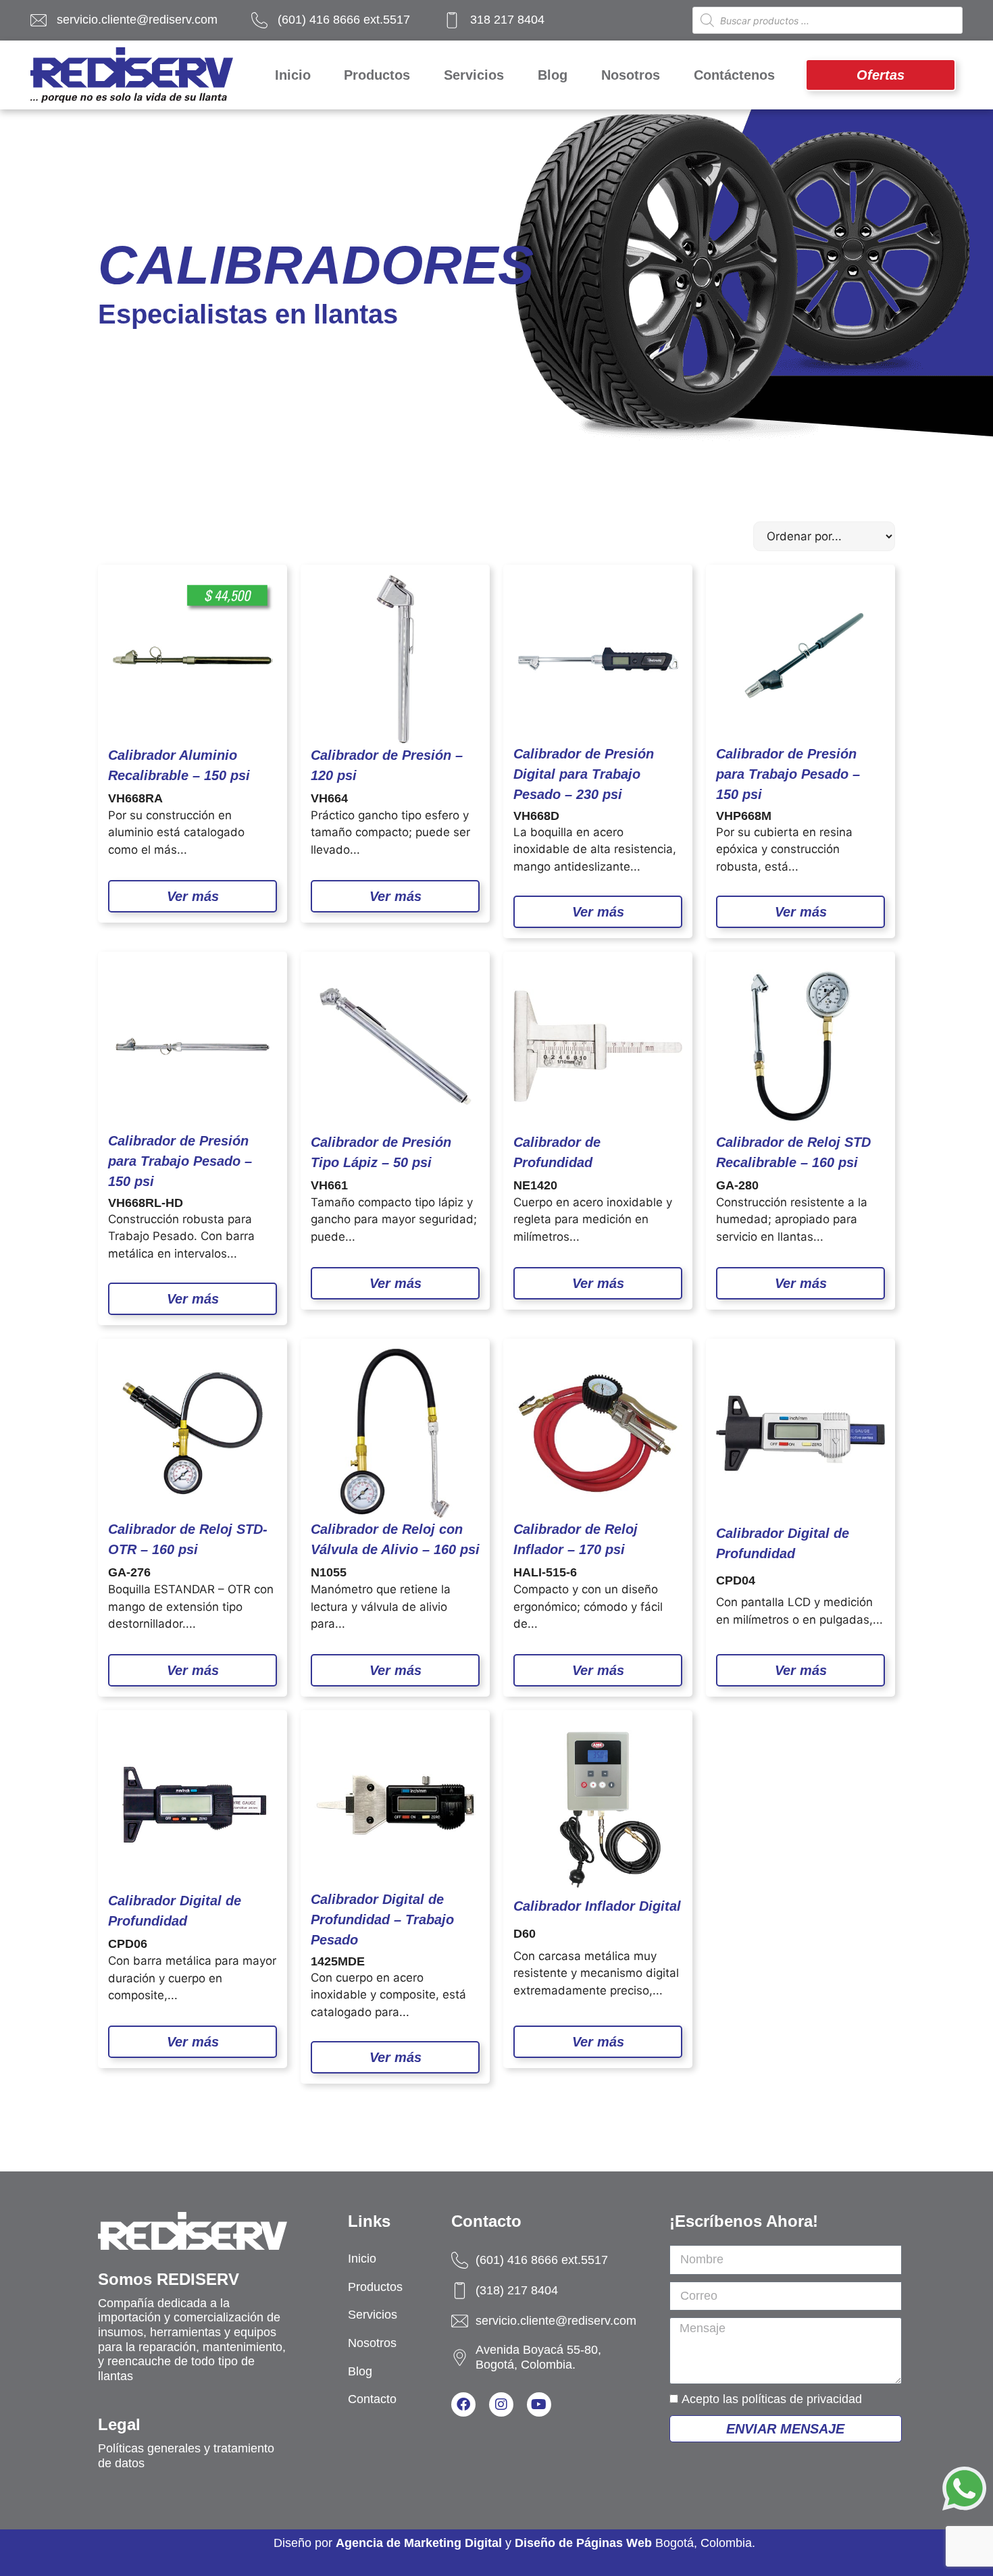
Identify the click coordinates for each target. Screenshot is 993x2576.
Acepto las (772, 2399)
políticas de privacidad (802, 2399)
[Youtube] (539, 2404)
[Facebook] (463, 2404)
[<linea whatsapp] (964, 2491)
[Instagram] (501, 2404)
